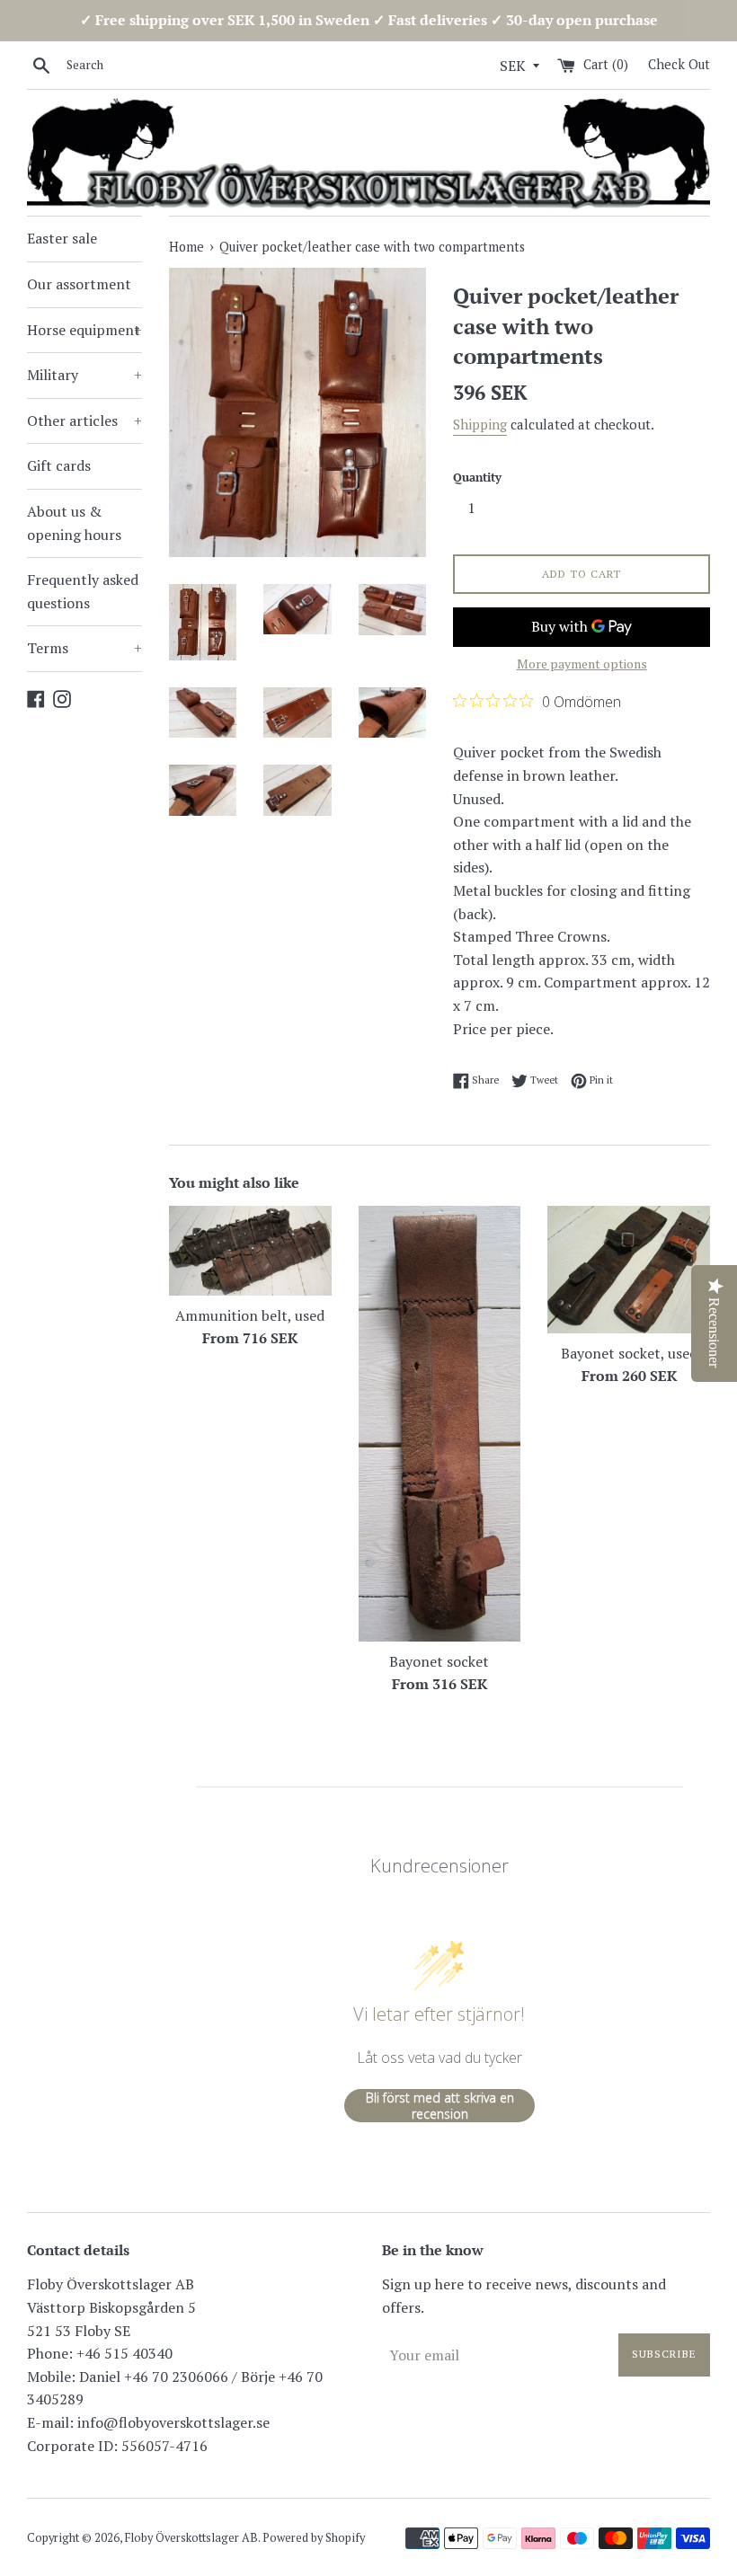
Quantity (477, 478)
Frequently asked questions (83, 591)
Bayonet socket (439, 1661)
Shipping (480, 424)
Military (84, 375)
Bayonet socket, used (629, 1353)
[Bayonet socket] (440, 1424)
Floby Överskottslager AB (191, 2538)
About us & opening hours (74, 523)
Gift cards (59, 465)
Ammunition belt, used (250, 1315)
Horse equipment (84, 330)
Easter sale (62, 238)
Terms (84, 648)
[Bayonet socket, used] (629, 1270)
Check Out (679, 64)
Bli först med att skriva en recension (440, 2106)
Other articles (84, 420)
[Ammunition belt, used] (250, 1251)
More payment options (582, 664)
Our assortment (79, 284)
